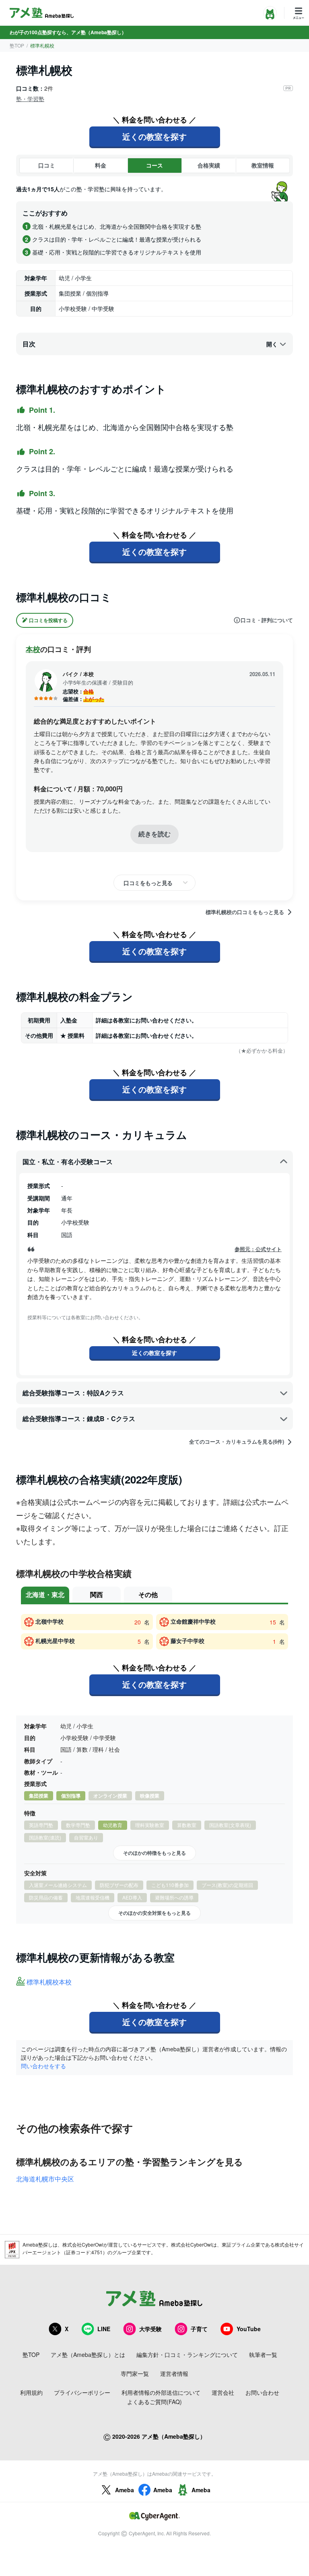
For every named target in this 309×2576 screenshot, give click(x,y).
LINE (104, 2329)
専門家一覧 (135, 2373)
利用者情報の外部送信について (161, 2392)
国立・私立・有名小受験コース (68, 1162)
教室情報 (263, 165)
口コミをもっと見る (148, 883)
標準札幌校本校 (49, 1982)
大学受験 (150, 2329)
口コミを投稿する (48, 620)
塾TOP (17, 45)
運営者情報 (174, 2373)
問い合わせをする (43, 2066)
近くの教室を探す (154, 136)
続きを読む (154, 834)
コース (154, 165)
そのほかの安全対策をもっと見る (154, 1913)
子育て (199, 2329)
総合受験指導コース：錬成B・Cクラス (79, 1418)
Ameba (125, 2490)
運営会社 (223, 2392)
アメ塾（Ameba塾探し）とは (88, 2355)
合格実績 (209, 165)
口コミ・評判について (267, 620)
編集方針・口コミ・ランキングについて (187, 2355)
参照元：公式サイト (258, 1249)
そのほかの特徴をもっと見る (154, 1853)
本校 (33, 649)
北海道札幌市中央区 (45, 2179)
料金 (101, 165)
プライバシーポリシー (82, 2392)
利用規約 (31, 2392)
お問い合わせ (262, 2392)
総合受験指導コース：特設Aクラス (73, 1393)
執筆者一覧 (263, 2355)
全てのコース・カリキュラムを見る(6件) (237, 1442)
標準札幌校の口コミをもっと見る (245, 912)
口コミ (47, 165)
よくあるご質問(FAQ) (154, 2402)
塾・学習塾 (30, 99)
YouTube (249, 2329)
